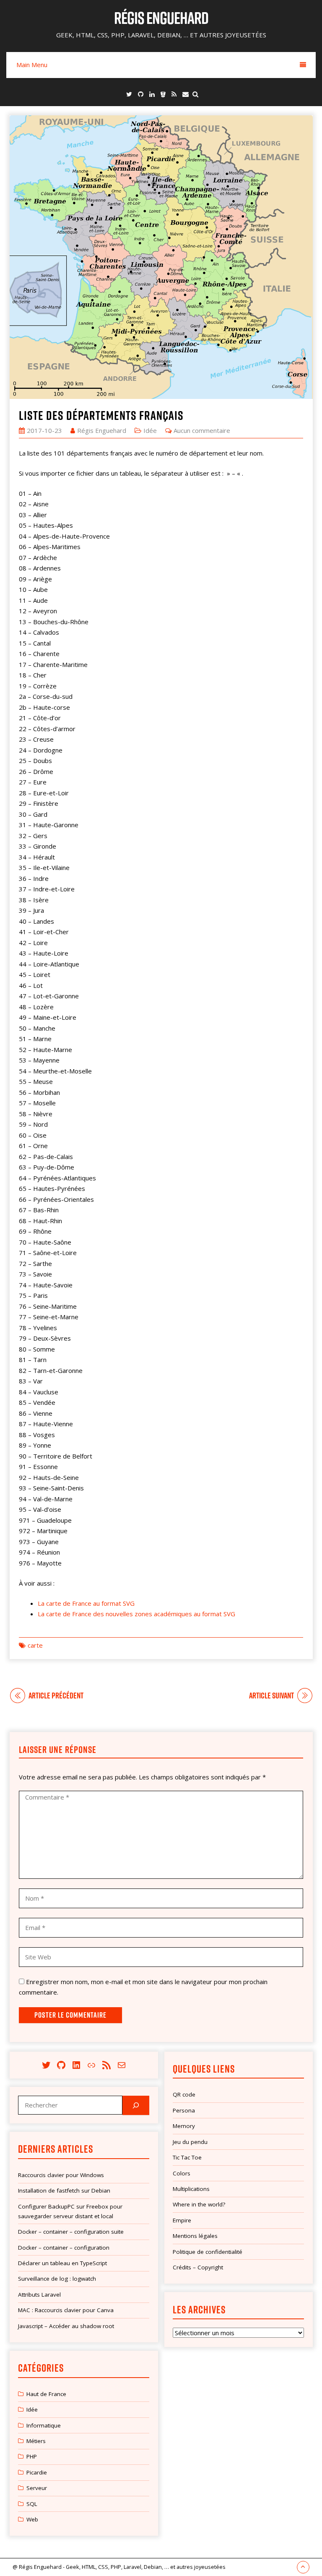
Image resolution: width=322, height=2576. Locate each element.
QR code (184, 2094)
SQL (32, 2504)
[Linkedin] (152, 94)
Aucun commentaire (202, 430)
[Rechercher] (136, 2105)
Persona (184, 2110)
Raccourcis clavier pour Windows (61, 2175)
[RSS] (174, 94)
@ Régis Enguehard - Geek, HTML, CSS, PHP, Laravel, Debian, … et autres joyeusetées (119, 2567)
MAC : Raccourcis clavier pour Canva (66, 2310)
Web (32, 2519)
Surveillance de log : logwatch (57, 2279)
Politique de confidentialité (208, 2252)
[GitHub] (141, 94)
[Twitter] (129, 94)
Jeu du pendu (190, 2142)
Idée (150, 430)
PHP (32, 2456)
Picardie (37, 2472)
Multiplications (191, 2189)
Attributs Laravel (39, 2295)
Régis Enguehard (161, 18)
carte (35, 1645)
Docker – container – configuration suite (71, 2232)
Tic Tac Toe (187, 2157)
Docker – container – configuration (64, 2248)
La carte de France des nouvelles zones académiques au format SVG (136, 1614)
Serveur (37, 2488)
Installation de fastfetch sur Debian (64, 2191)
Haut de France (46, 2394)
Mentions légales (195, 2236)
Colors (182, 2173)
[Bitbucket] (163, 94)
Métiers (36, 2441)
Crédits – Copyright (198, 2267)
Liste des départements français (101, 415)
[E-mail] (186, 94)
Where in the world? (199, 2204)
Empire (182, 2220)
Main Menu (32, 65)
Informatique (44, 2425)
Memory (184, 2126)
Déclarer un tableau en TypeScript (62, 2263)
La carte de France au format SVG (86, 1603)
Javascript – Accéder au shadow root (66, 2326)
